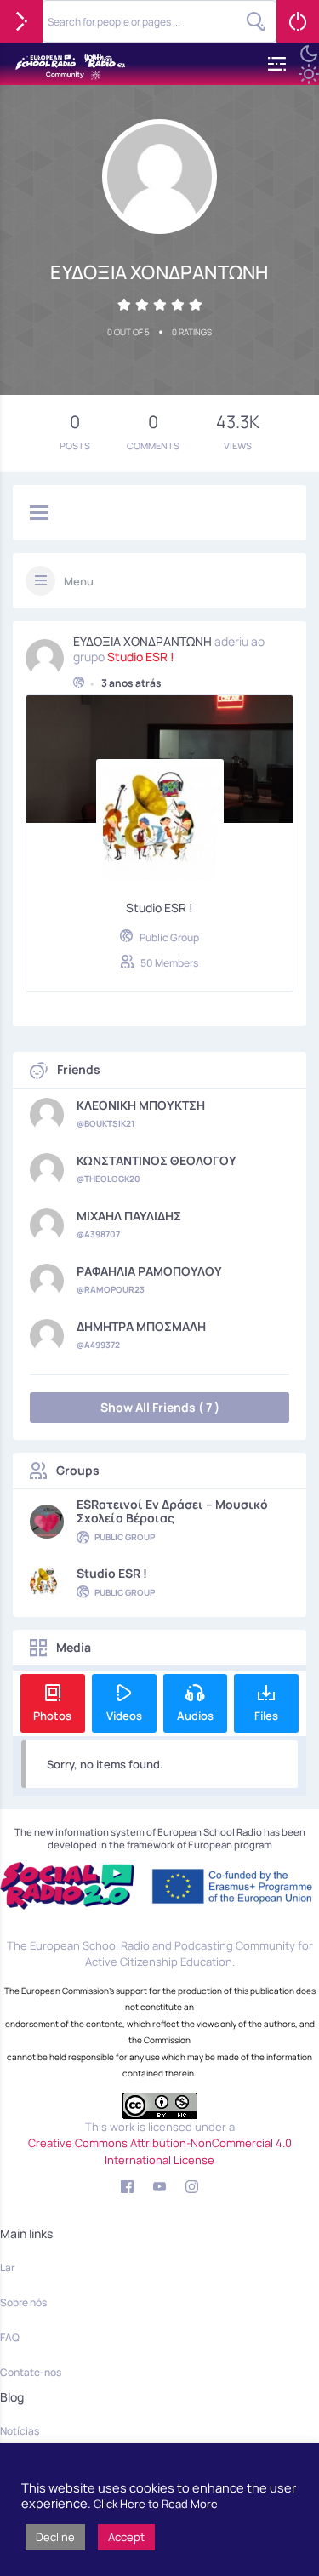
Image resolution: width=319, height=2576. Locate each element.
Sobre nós (23, 2302)
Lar (7, 2268)
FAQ (10, 2337)
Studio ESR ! (141, 657)
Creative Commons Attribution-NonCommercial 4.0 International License (160, 2151)
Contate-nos (31, 2372)
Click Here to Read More (156, 2504)
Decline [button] (55, 2537)
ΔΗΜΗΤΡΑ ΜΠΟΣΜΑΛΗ (141, 1327)
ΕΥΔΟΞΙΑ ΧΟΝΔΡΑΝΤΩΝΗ (142, 642)
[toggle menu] (39, 514)
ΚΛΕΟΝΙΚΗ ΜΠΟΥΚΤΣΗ (141, 1105)
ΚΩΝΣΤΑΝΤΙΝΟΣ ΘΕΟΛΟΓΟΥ (157, 1161)
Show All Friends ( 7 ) (160, 1407)
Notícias (20, 2431)
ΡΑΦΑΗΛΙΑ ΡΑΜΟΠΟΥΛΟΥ (149, 1271)
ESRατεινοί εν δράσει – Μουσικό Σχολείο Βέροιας (172, 1511)
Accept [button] (126, 2537)
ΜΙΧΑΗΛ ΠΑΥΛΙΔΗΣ (129, 1216)
